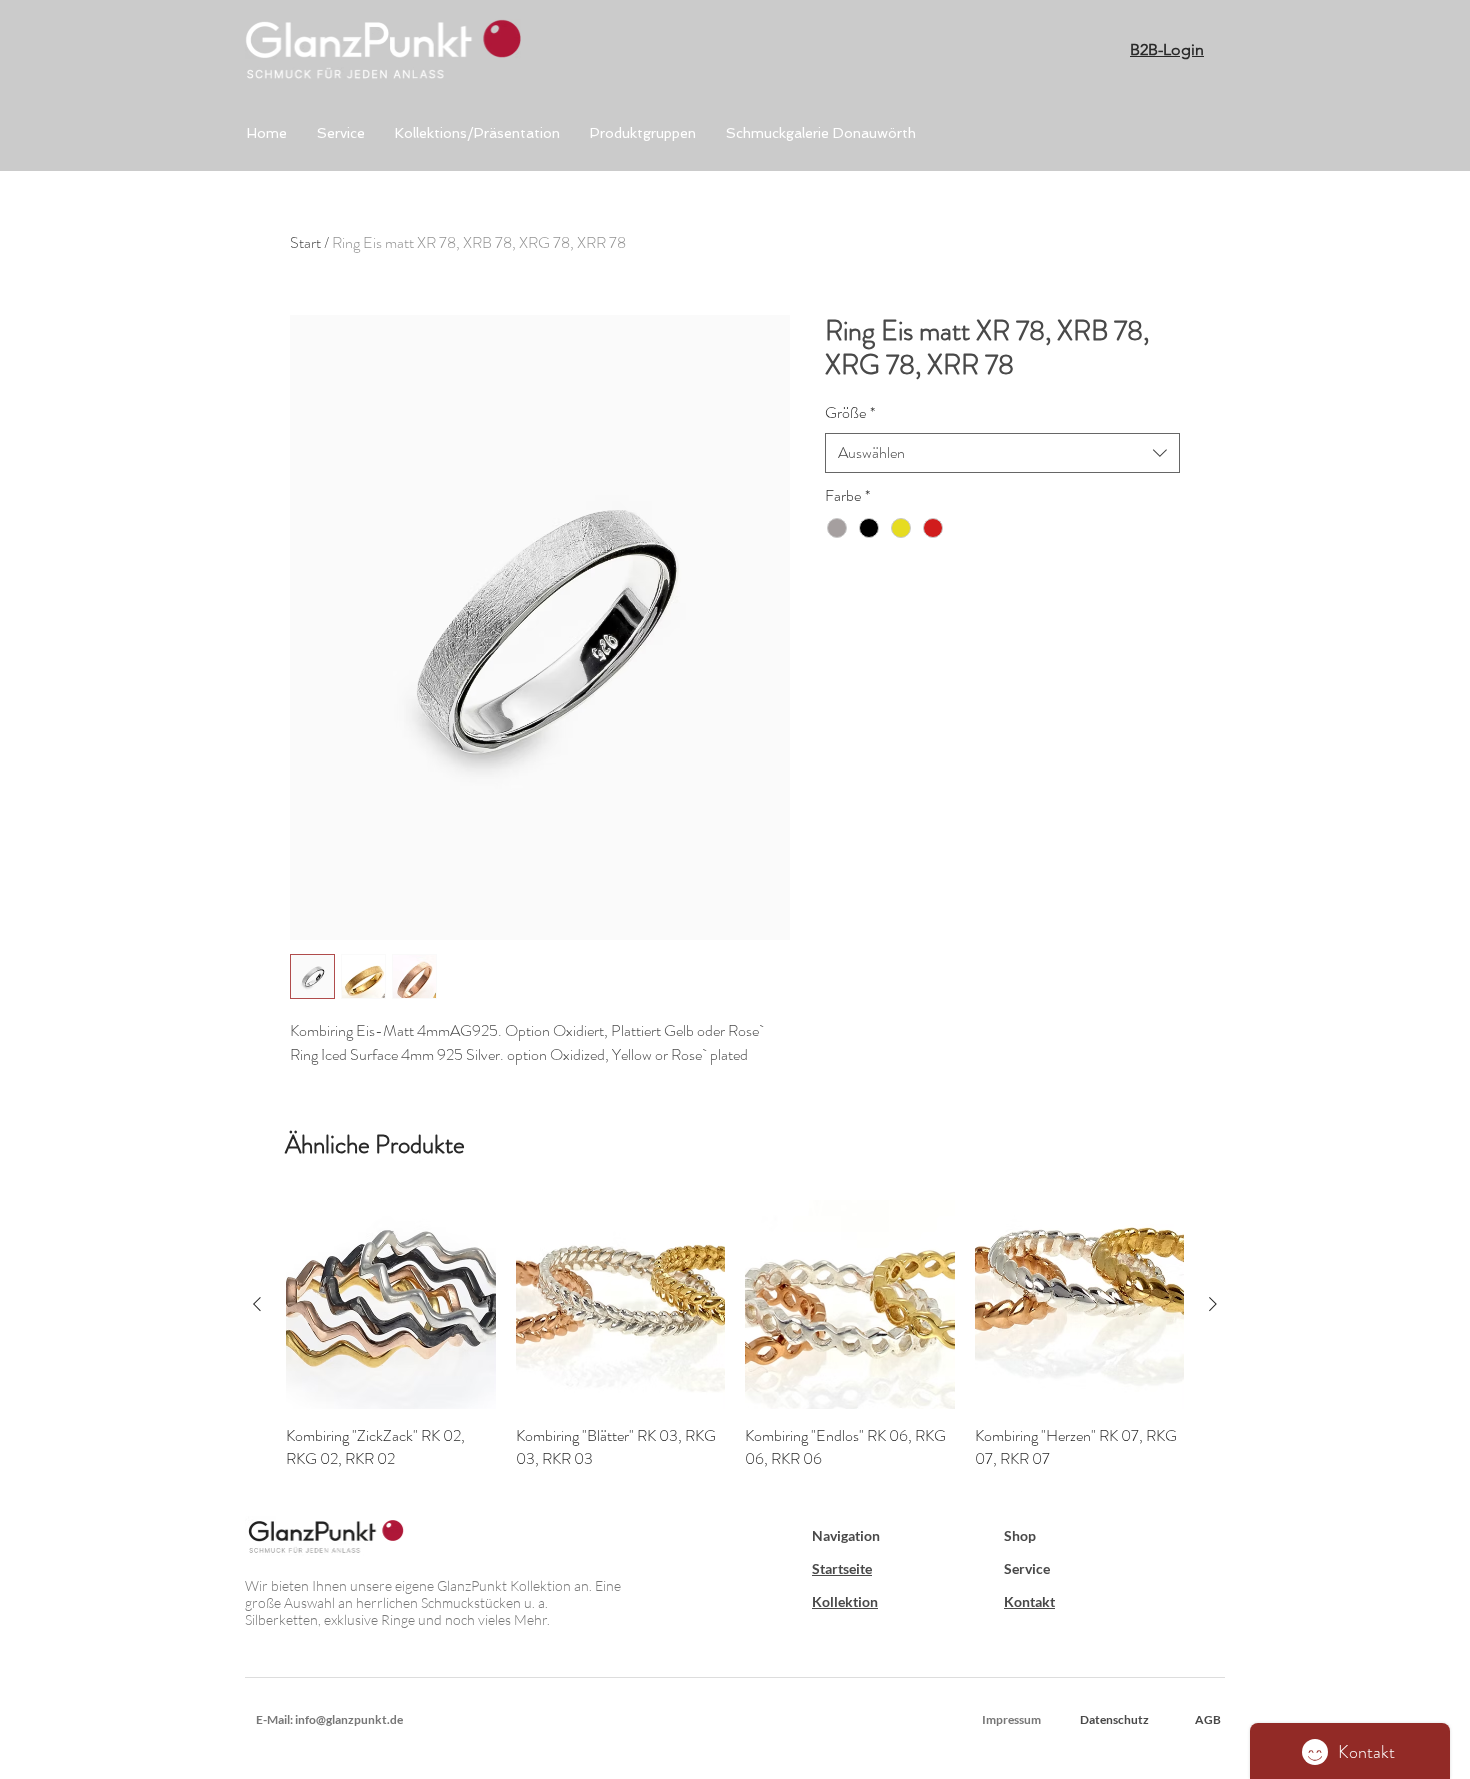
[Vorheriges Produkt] (257, 1304)
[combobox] (1002, 453)
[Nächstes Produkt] (1213, 1304)
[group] (735, 1335)
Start (305, 242)
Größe (850, 413)
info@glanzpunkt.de (349, 1719)
